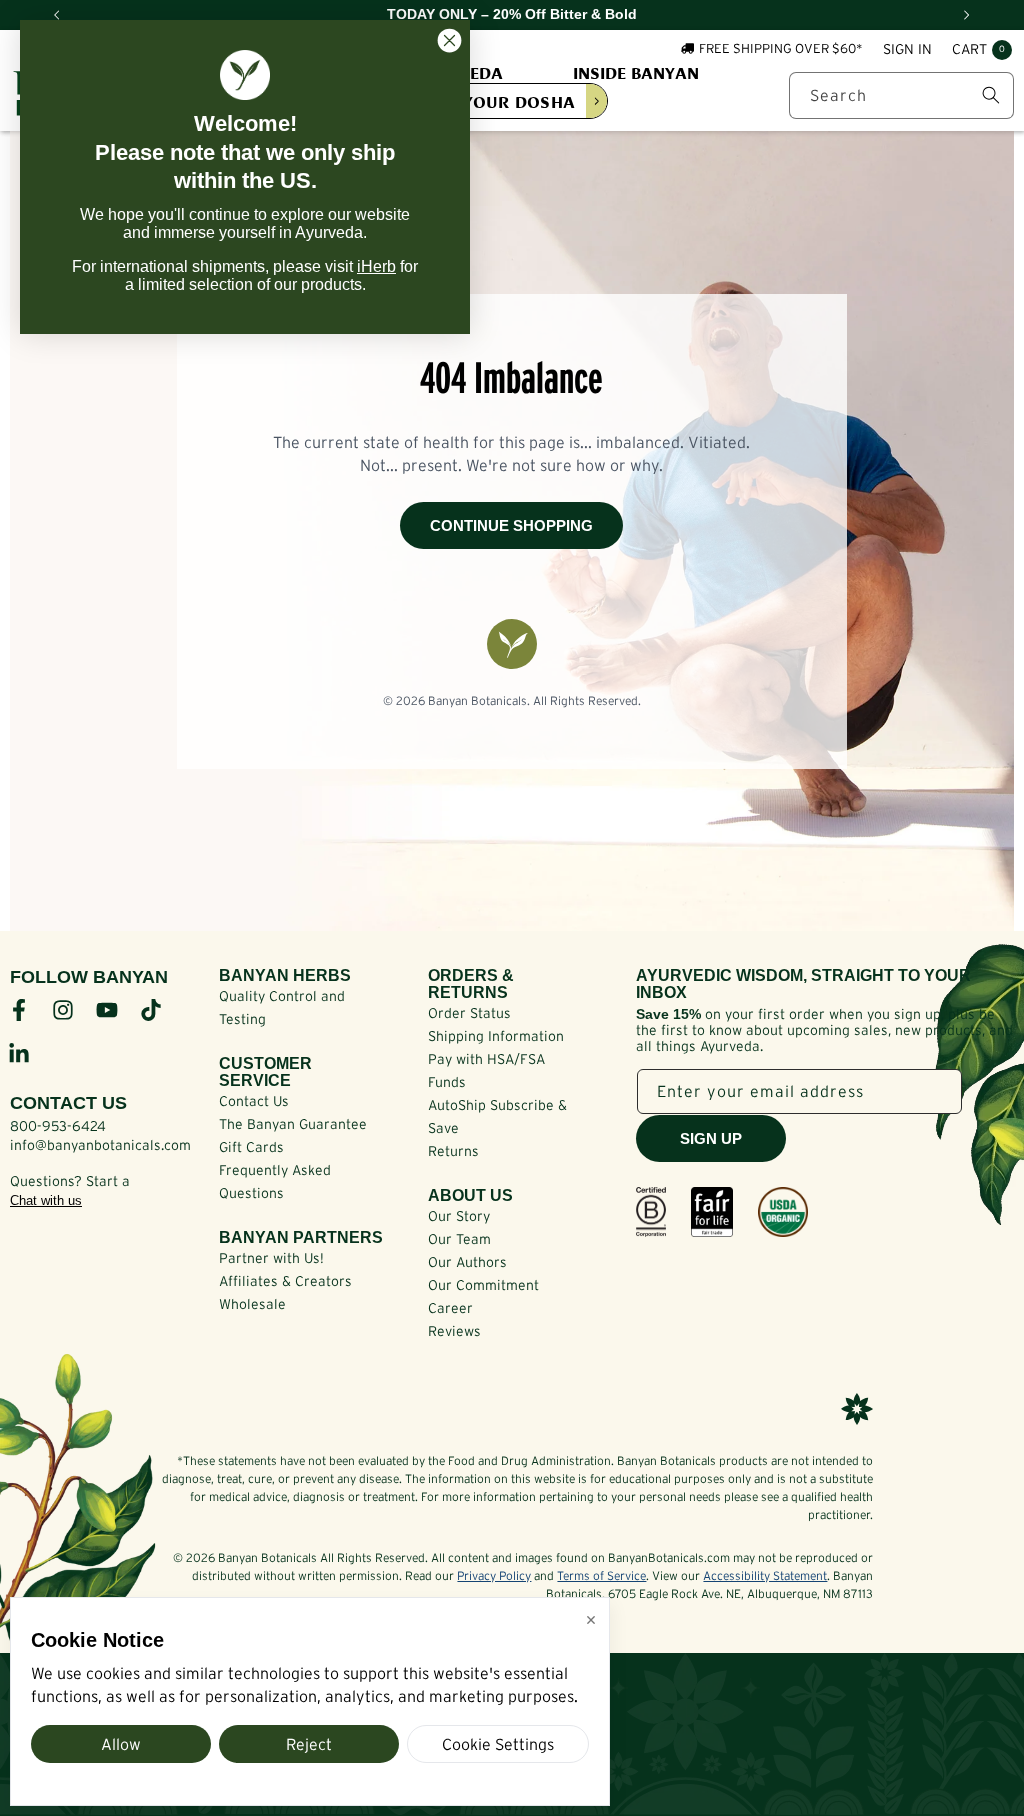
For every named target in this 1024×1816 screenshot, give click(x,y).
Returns (453, 1151)
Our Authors (467, 1262)
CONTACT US (68, 1103)
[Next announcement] (967, 15)
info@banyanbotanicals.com (100, 1145)
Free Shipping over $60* (781, 48)
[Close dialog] (449, 40)
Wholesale (252, 1304)
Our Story (459, 1216)
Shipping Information (496, 1036)
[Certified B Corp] (651, 1212)
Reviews (454, 1331)
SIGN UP (711, 1138)
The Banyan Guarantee (293, 1124)
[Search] (991, 95)
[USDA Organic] (783, 1212)
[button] (982, 50)
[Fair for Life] (712, 1212)
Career (450, 1308)
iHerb (376, 266)
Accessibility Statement (765, 1575)
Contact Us (254, 1101)
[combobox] (901, 95)
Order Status (469, 1013)
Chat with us (46, 1200)
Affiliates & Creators (285, 1281)
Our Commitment (483, 1285)
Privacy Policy (494, 1575)
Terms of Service (601, 1575)
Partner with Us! (271, 1258)
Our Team (459, 1239)
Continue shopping (511, 525)
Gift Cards (251, 1147)
